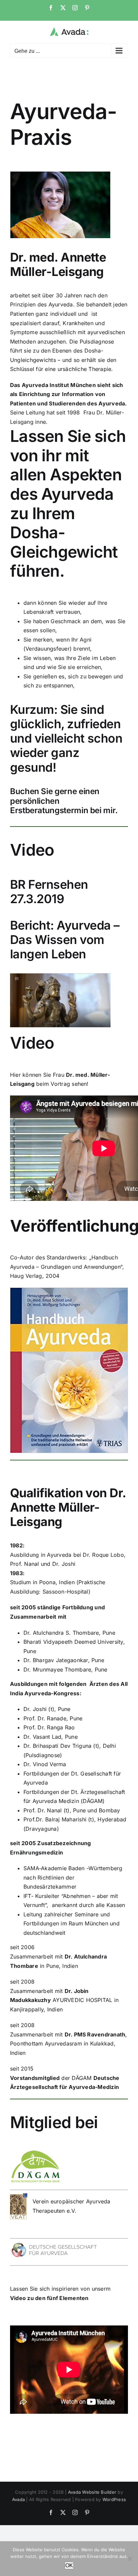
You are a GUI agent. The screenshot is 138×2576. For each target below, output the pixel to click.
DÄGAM (82, 2078)
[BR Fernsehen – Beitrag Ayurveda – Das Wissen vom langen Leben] (60, 976)
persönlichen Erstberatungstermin (49, 806)
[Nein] (130, 2559)
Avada (18, 2499)
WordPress (114, 2499)
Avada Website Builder (92, 2492)
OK (69, 2565)
